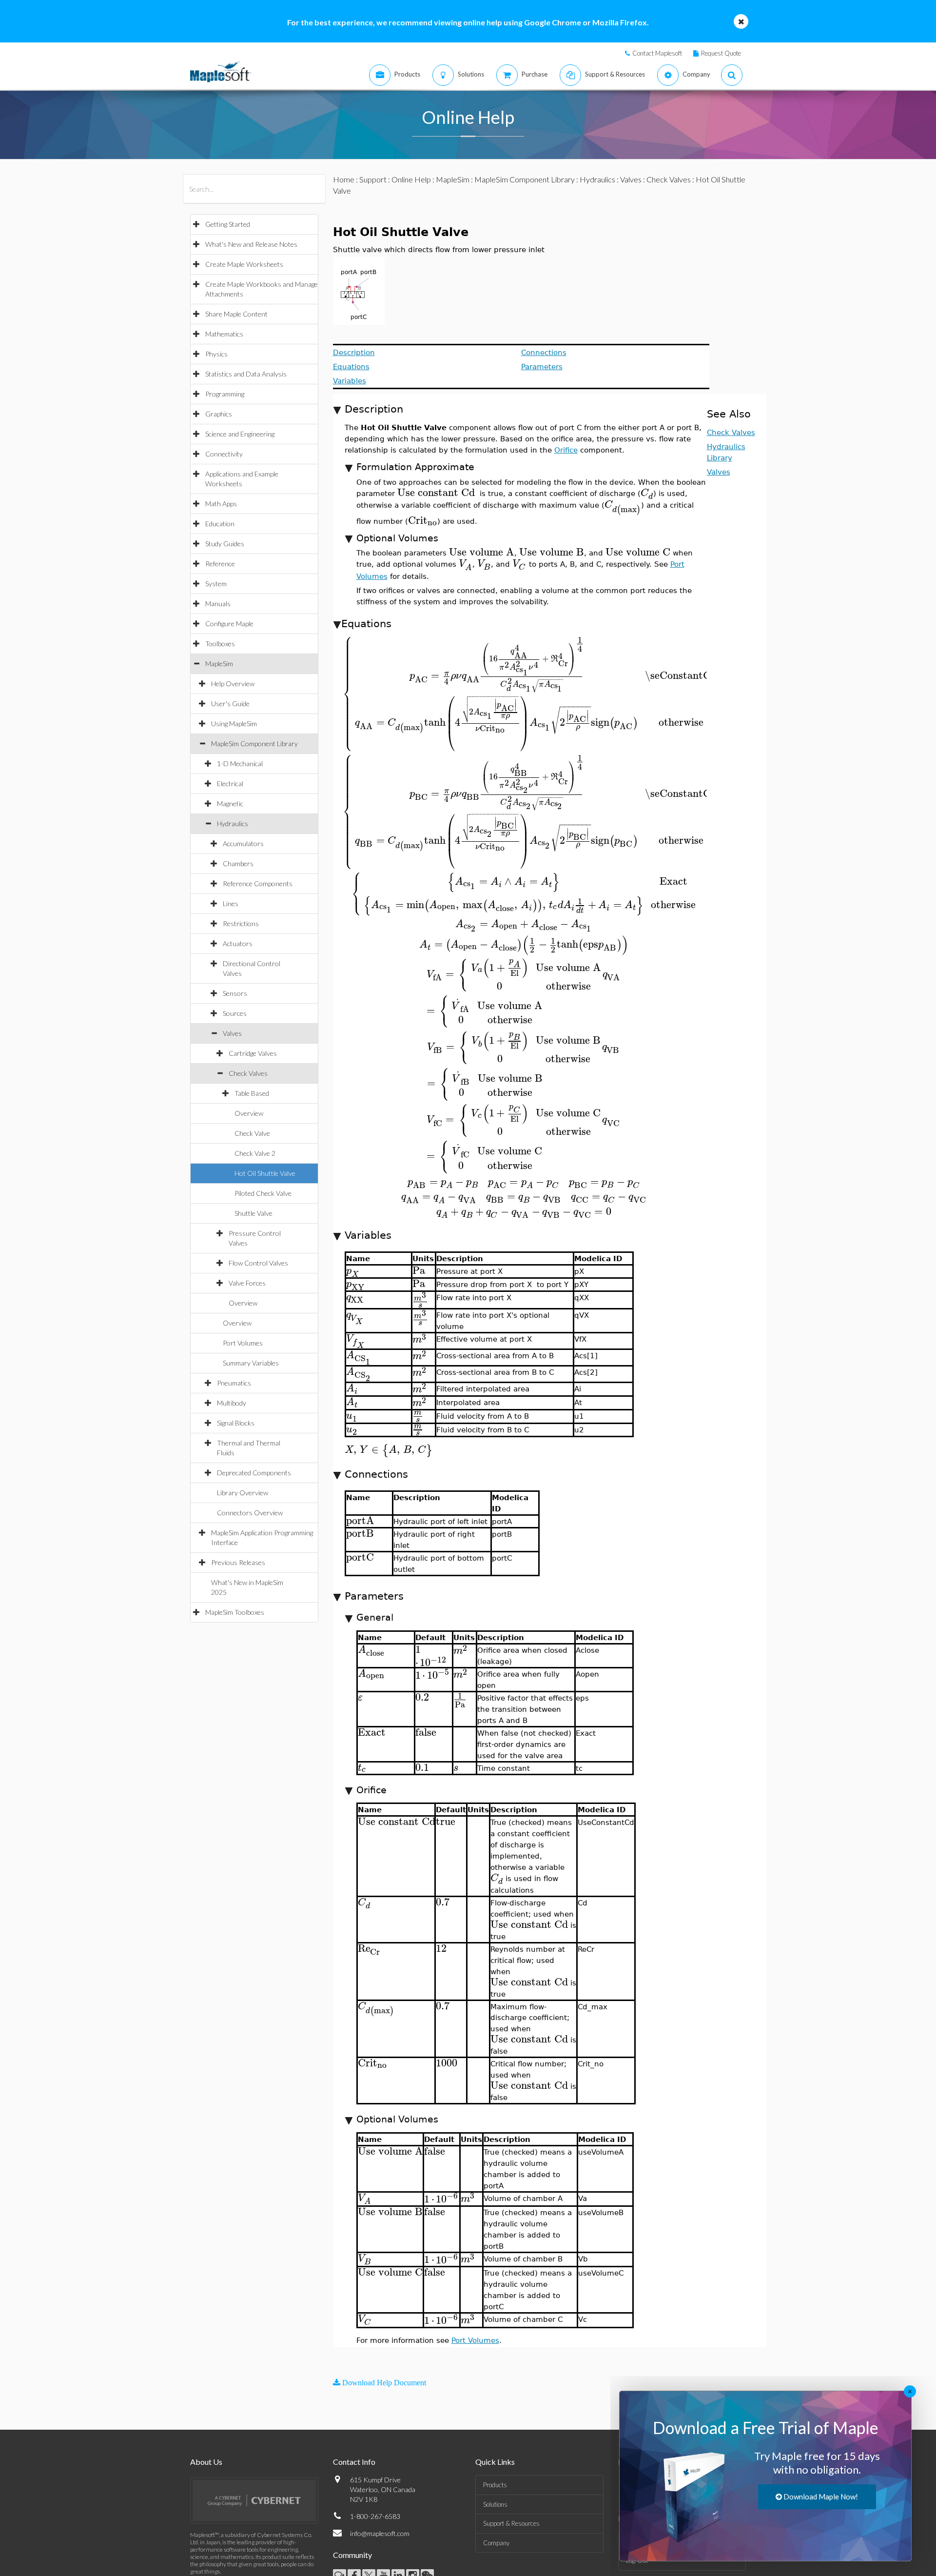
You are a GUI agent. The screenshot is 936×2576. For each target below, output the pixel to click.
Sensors (235, 993)
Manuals (218, 604)
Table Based (252, 1093)
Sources (235, 1013)
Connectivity (224, 454)
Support (373, 179)
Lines (231, 903)
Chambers (238, 863)
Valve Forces (247, 1283)
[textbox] (436, 493)
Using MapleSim (234, 723)
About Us (206, 2462)
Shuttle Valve (253, 1213)
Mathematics (224, 334)
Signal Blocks (236, 1423)
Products (495, 2485)
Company (496, 2543)
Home (344, 179)
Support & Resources (511, 2523)
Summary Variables (251, 1363)
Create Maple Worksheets (244, 264)
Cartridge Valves (253, 1053)
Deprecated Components (254, 1473)
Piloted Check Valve (263, 1193)
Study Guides (225, 544)
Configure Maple (229, 624)
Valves (232, 1033)
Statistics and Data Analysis (246, 374)
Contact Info (354, 2462)
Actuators (238, 943)
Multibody (232, 1403)
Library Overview (243, 1493)
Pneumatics (234, 1383)
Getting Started (228, 224)
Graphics (219, 414)
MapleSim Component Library (254, 743)
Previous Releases (238, 1562)
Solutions (495, 2504)
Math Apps (221, 504)
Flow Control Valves (258, 1263)
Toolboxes (220, 644)
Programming (225, 394)
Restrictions (241, 923)
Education (220, 524)
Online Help (411, 179)
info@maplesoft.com (380, 2533)
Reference (220, 564)
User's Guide (230, 703)
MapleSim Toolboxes (235, 1612)
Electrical (230, 783)
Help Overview (233, 684)
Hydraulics (233, 823)
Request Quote (721, 53)
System (216, 584)
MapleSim (219, 664)
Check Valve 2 (255, 1153)
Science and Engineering (240, 434)
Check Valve (252, 1133)
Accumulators (243, 843)
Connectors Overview (250, 1513)
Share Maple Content (236, 314)
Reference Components (258, 883)
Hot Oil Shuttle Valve (265, 1173)
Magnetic (230, 803)
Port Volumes (243, 1343)
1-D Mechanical (240, 763)
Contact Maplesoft (657, 53)
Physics (216, 354)
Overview (249, 1113)
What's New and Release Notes (251, 244)
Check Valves (248, 1073)
